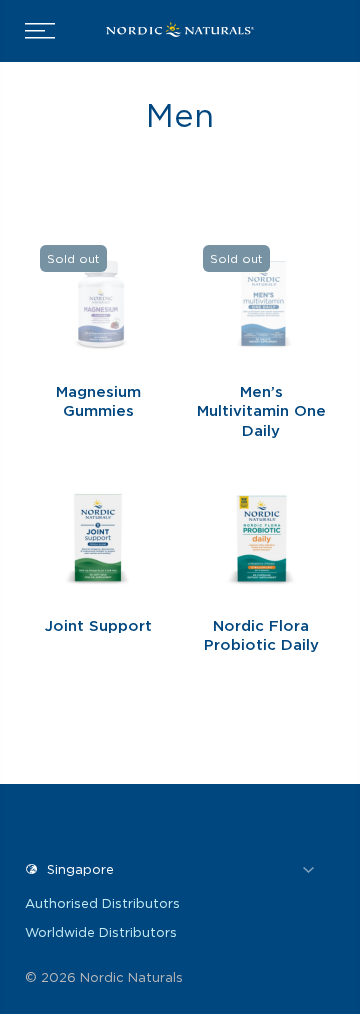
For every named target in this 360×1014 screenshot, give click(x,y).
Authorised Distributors (102, 903)
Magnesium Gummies (98, 402)
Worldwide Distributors (101, 932)
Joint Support (98, 626)
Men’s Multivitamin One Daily (261, 411)
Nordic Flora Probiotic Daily (261, 636)
